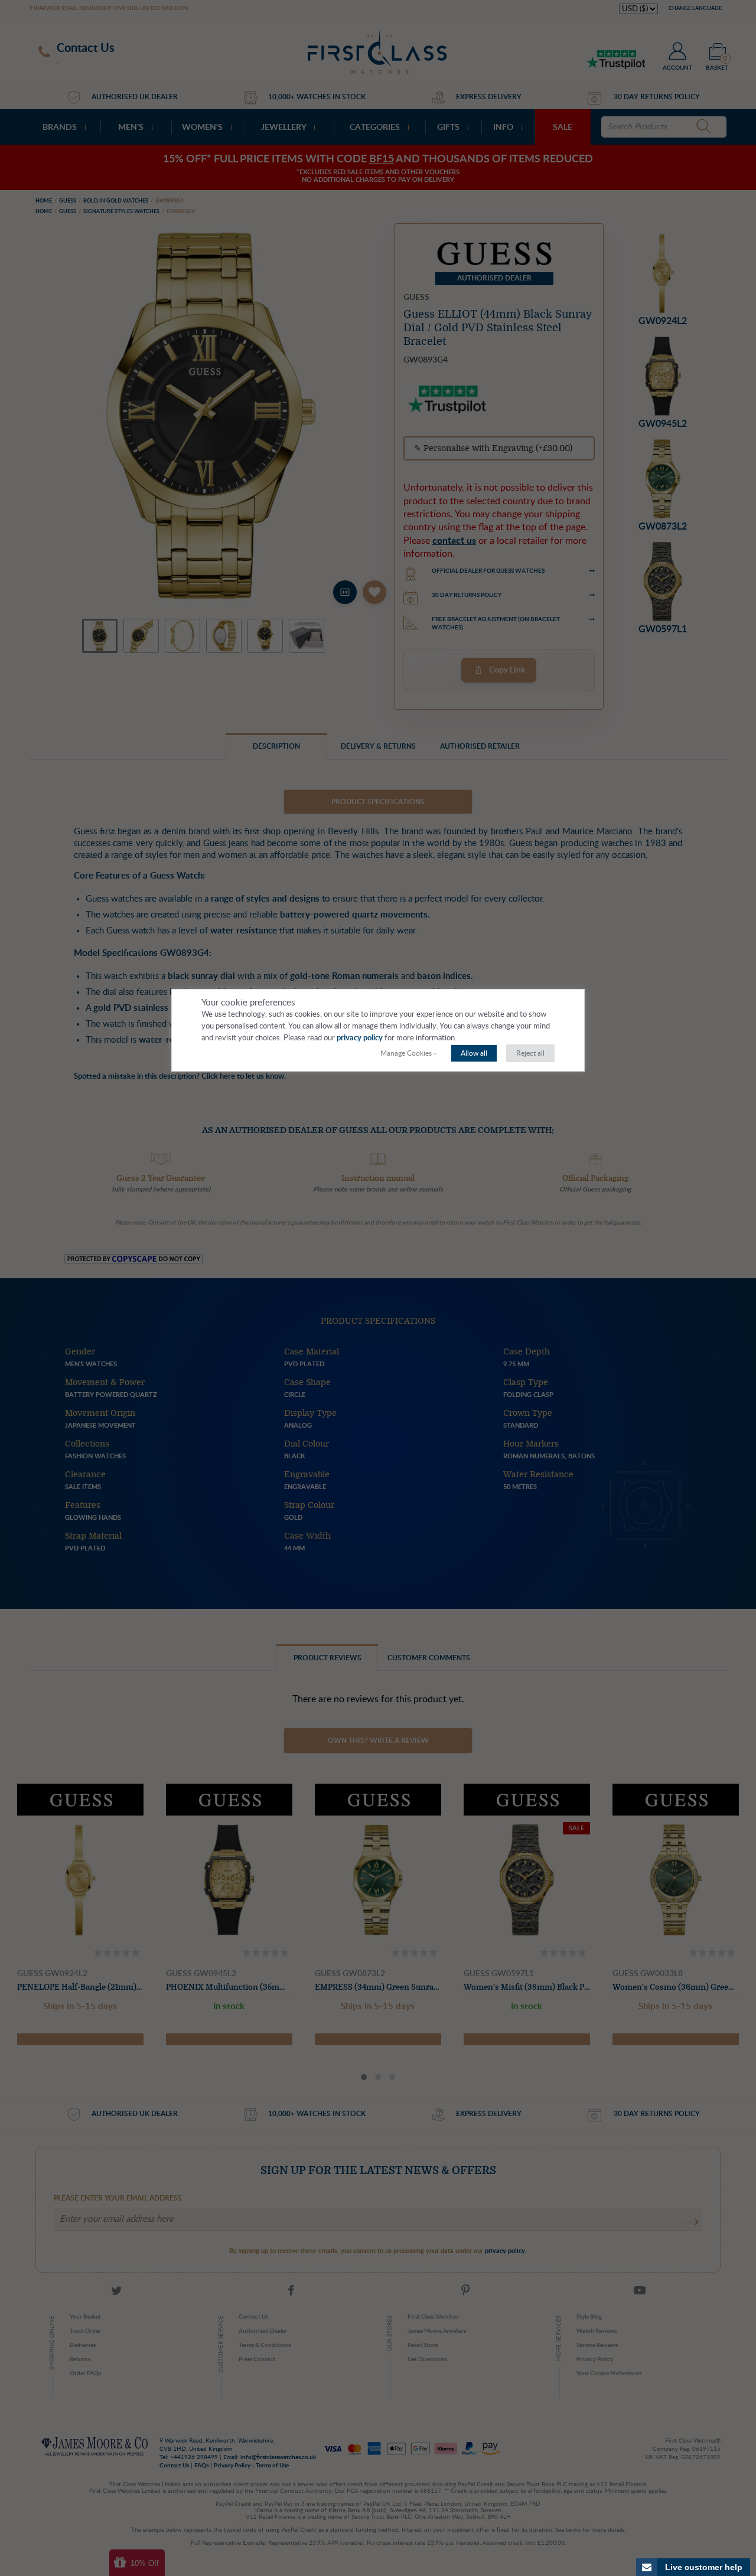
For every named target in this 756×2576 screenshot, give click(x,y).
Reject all (530, 1053)
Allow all (474, 1053)
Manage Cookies (406, 1053)
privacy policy (360, 1038)
